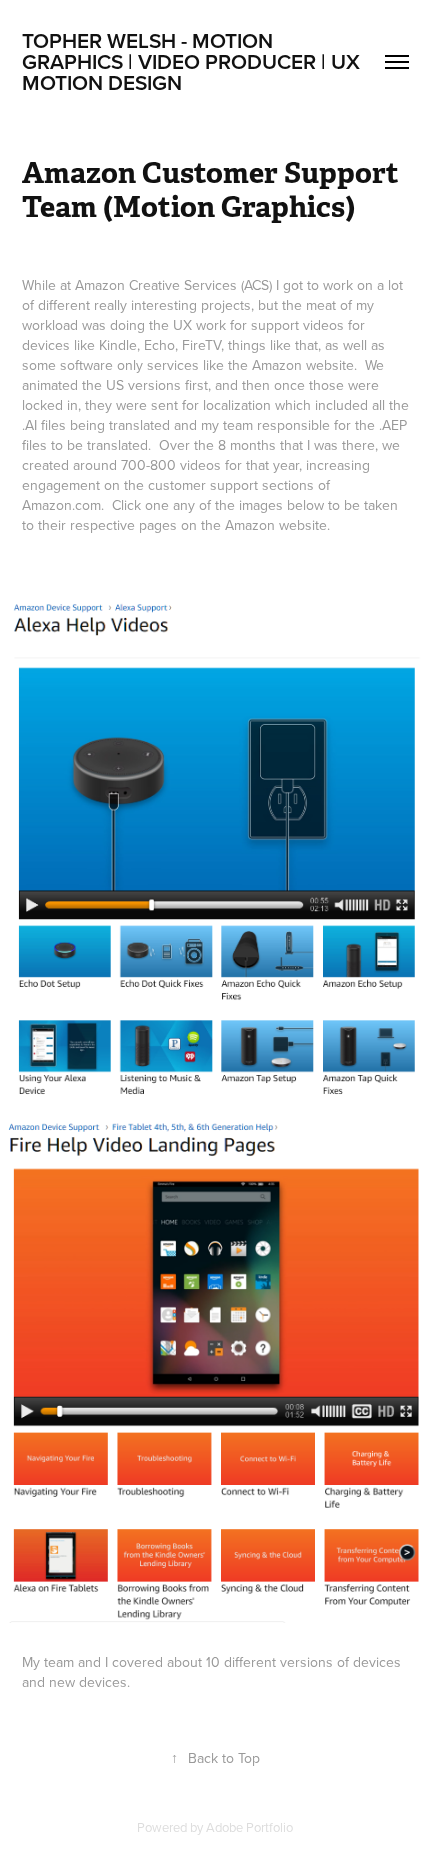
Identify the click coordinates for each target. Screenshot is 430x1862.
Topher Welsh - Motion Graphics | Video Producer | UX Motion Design (193, 61)
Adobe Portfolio (249, 1827)
